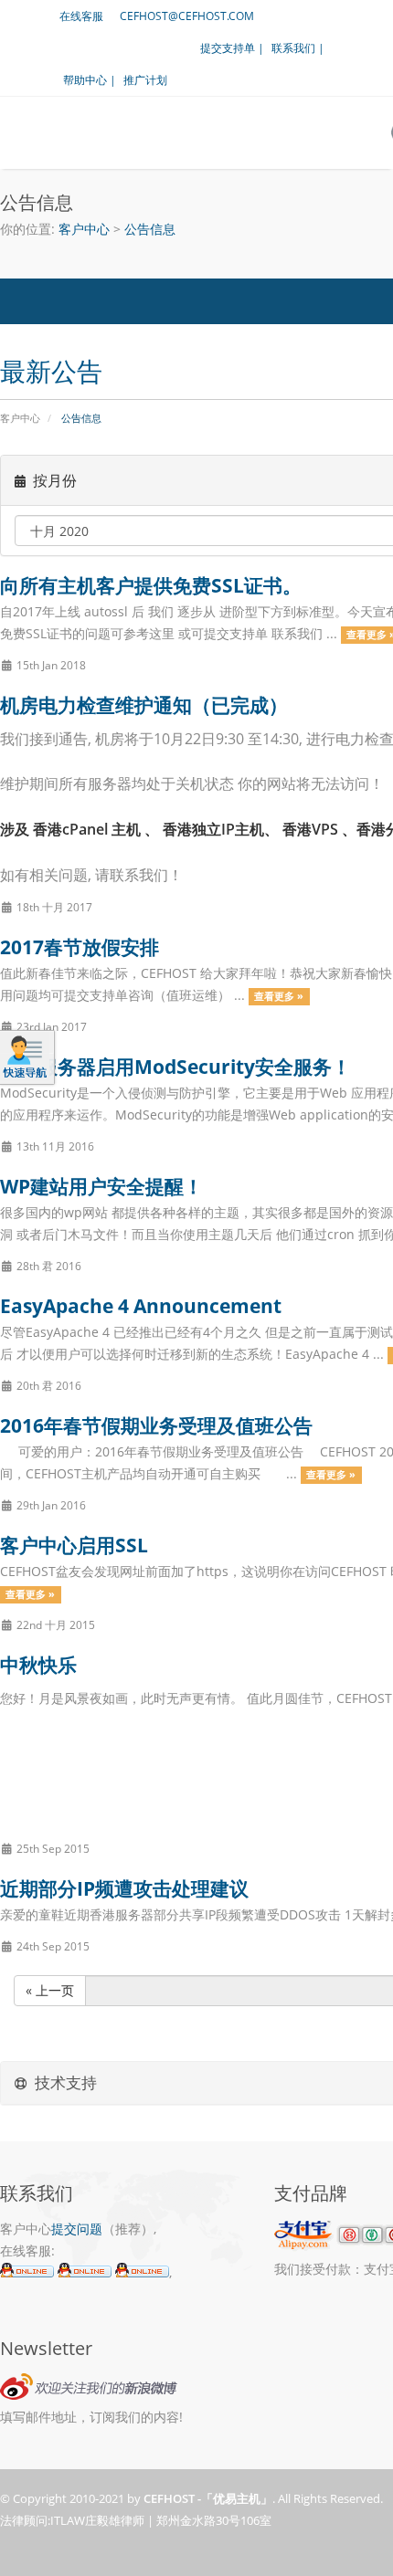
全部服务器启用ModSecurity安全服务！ (175, 1067)
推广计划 (145, 80)
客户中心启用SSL (74, 1545)
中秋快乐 (38, 1665)
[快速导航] (25, 1057)
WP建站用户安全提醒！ (101, 1186)
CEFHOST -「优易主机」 (208, 2498)
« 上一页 (50, 1990)
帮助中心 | (90, 80)
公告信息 (150, 229)
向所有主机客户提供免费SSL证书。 (151, 585)
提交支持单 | (232, 48)
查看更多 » (279, 996)
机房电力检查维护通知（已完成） (144, 705)
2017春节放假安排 (80, 947)
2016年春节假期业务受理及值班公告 (156, 1425)
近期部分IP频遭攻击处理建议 (124, 1888)
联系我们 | (298, 48)
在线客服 (81, 16)
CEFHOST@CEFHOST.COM (187, 16)
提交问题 (77, 2229)
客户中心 (84, 229)
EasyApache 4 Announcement (141, 1306)
